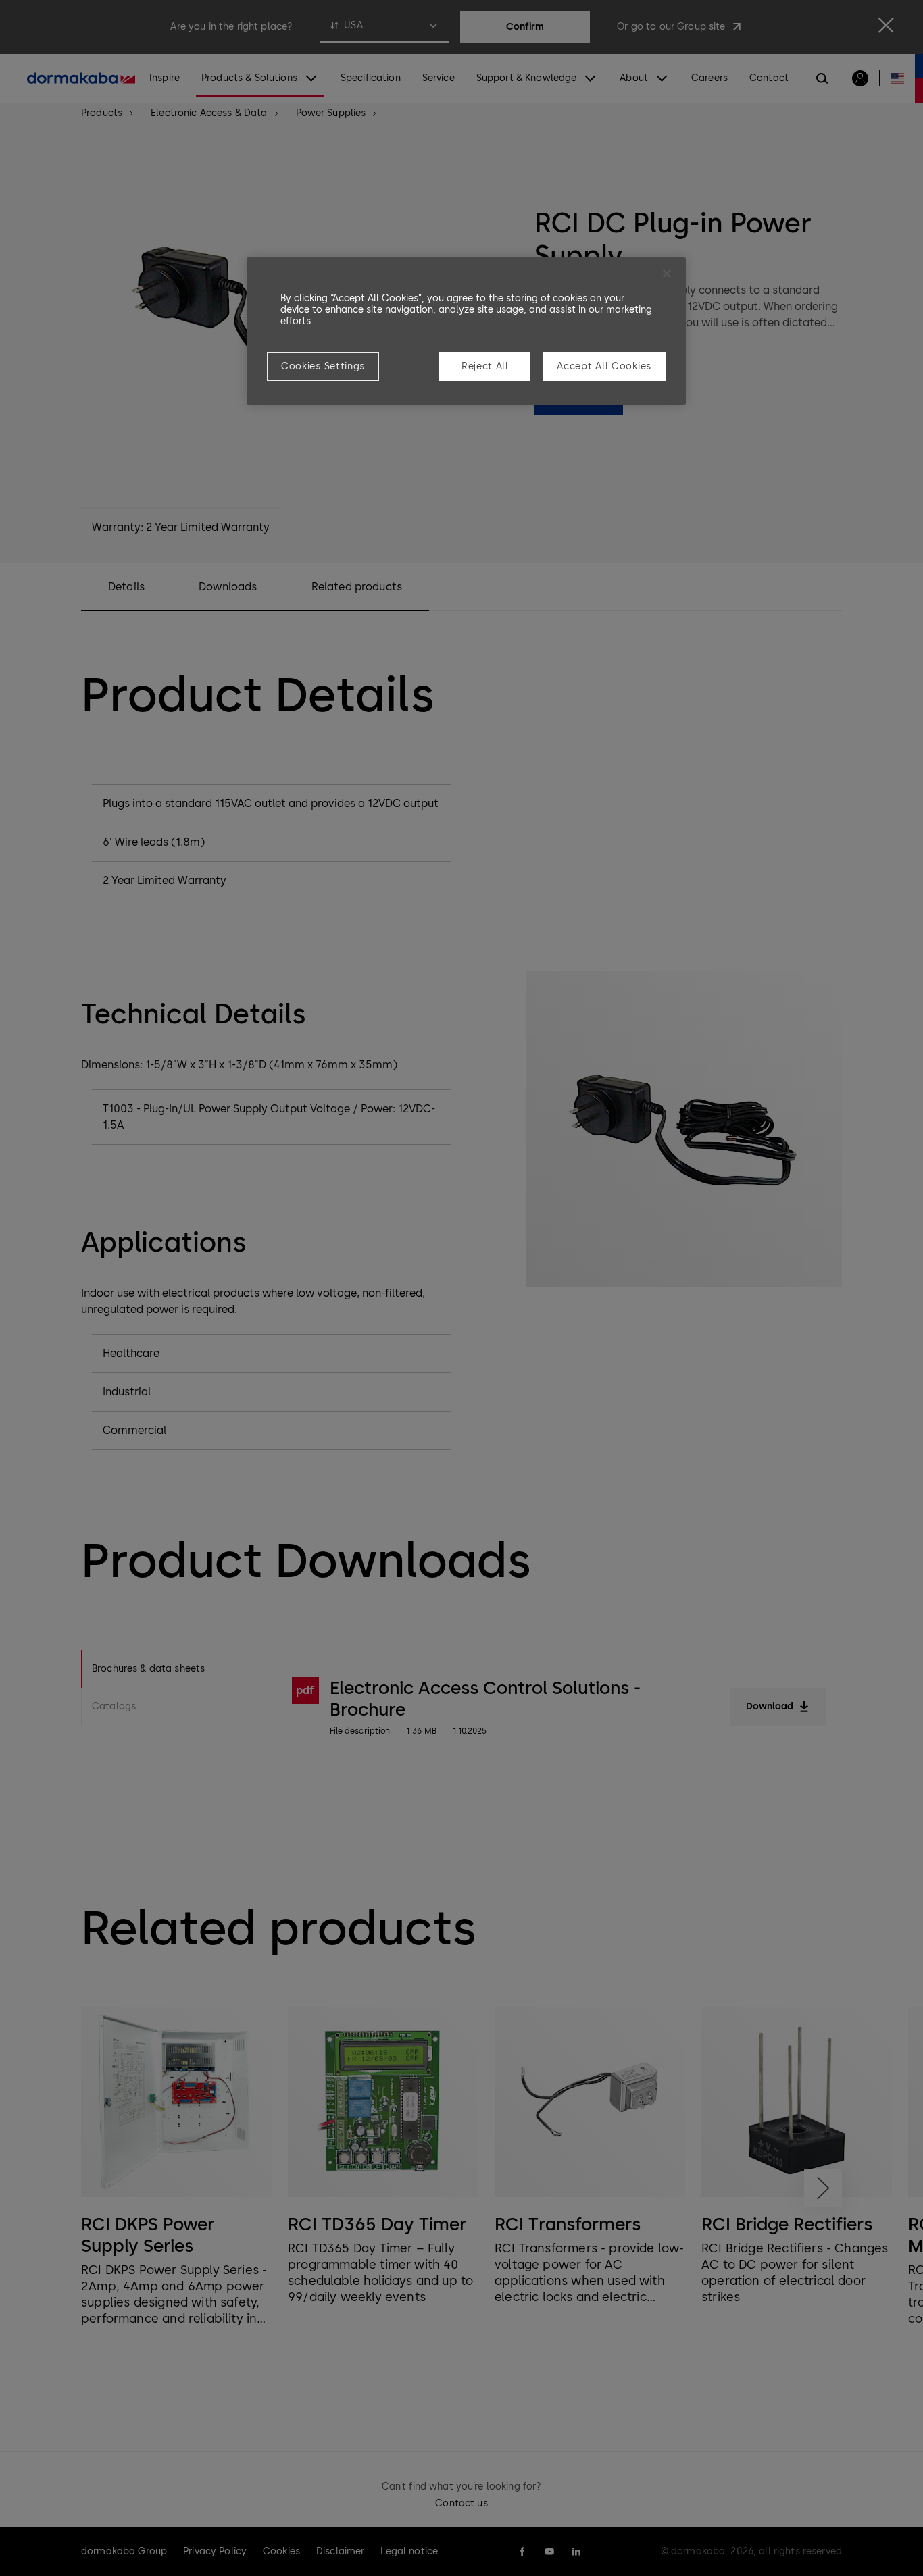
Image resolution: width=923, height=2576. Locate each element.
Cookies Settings (323, 366)
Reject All (485, 366)
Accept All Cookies (604, 366)
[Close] (667, 274)
